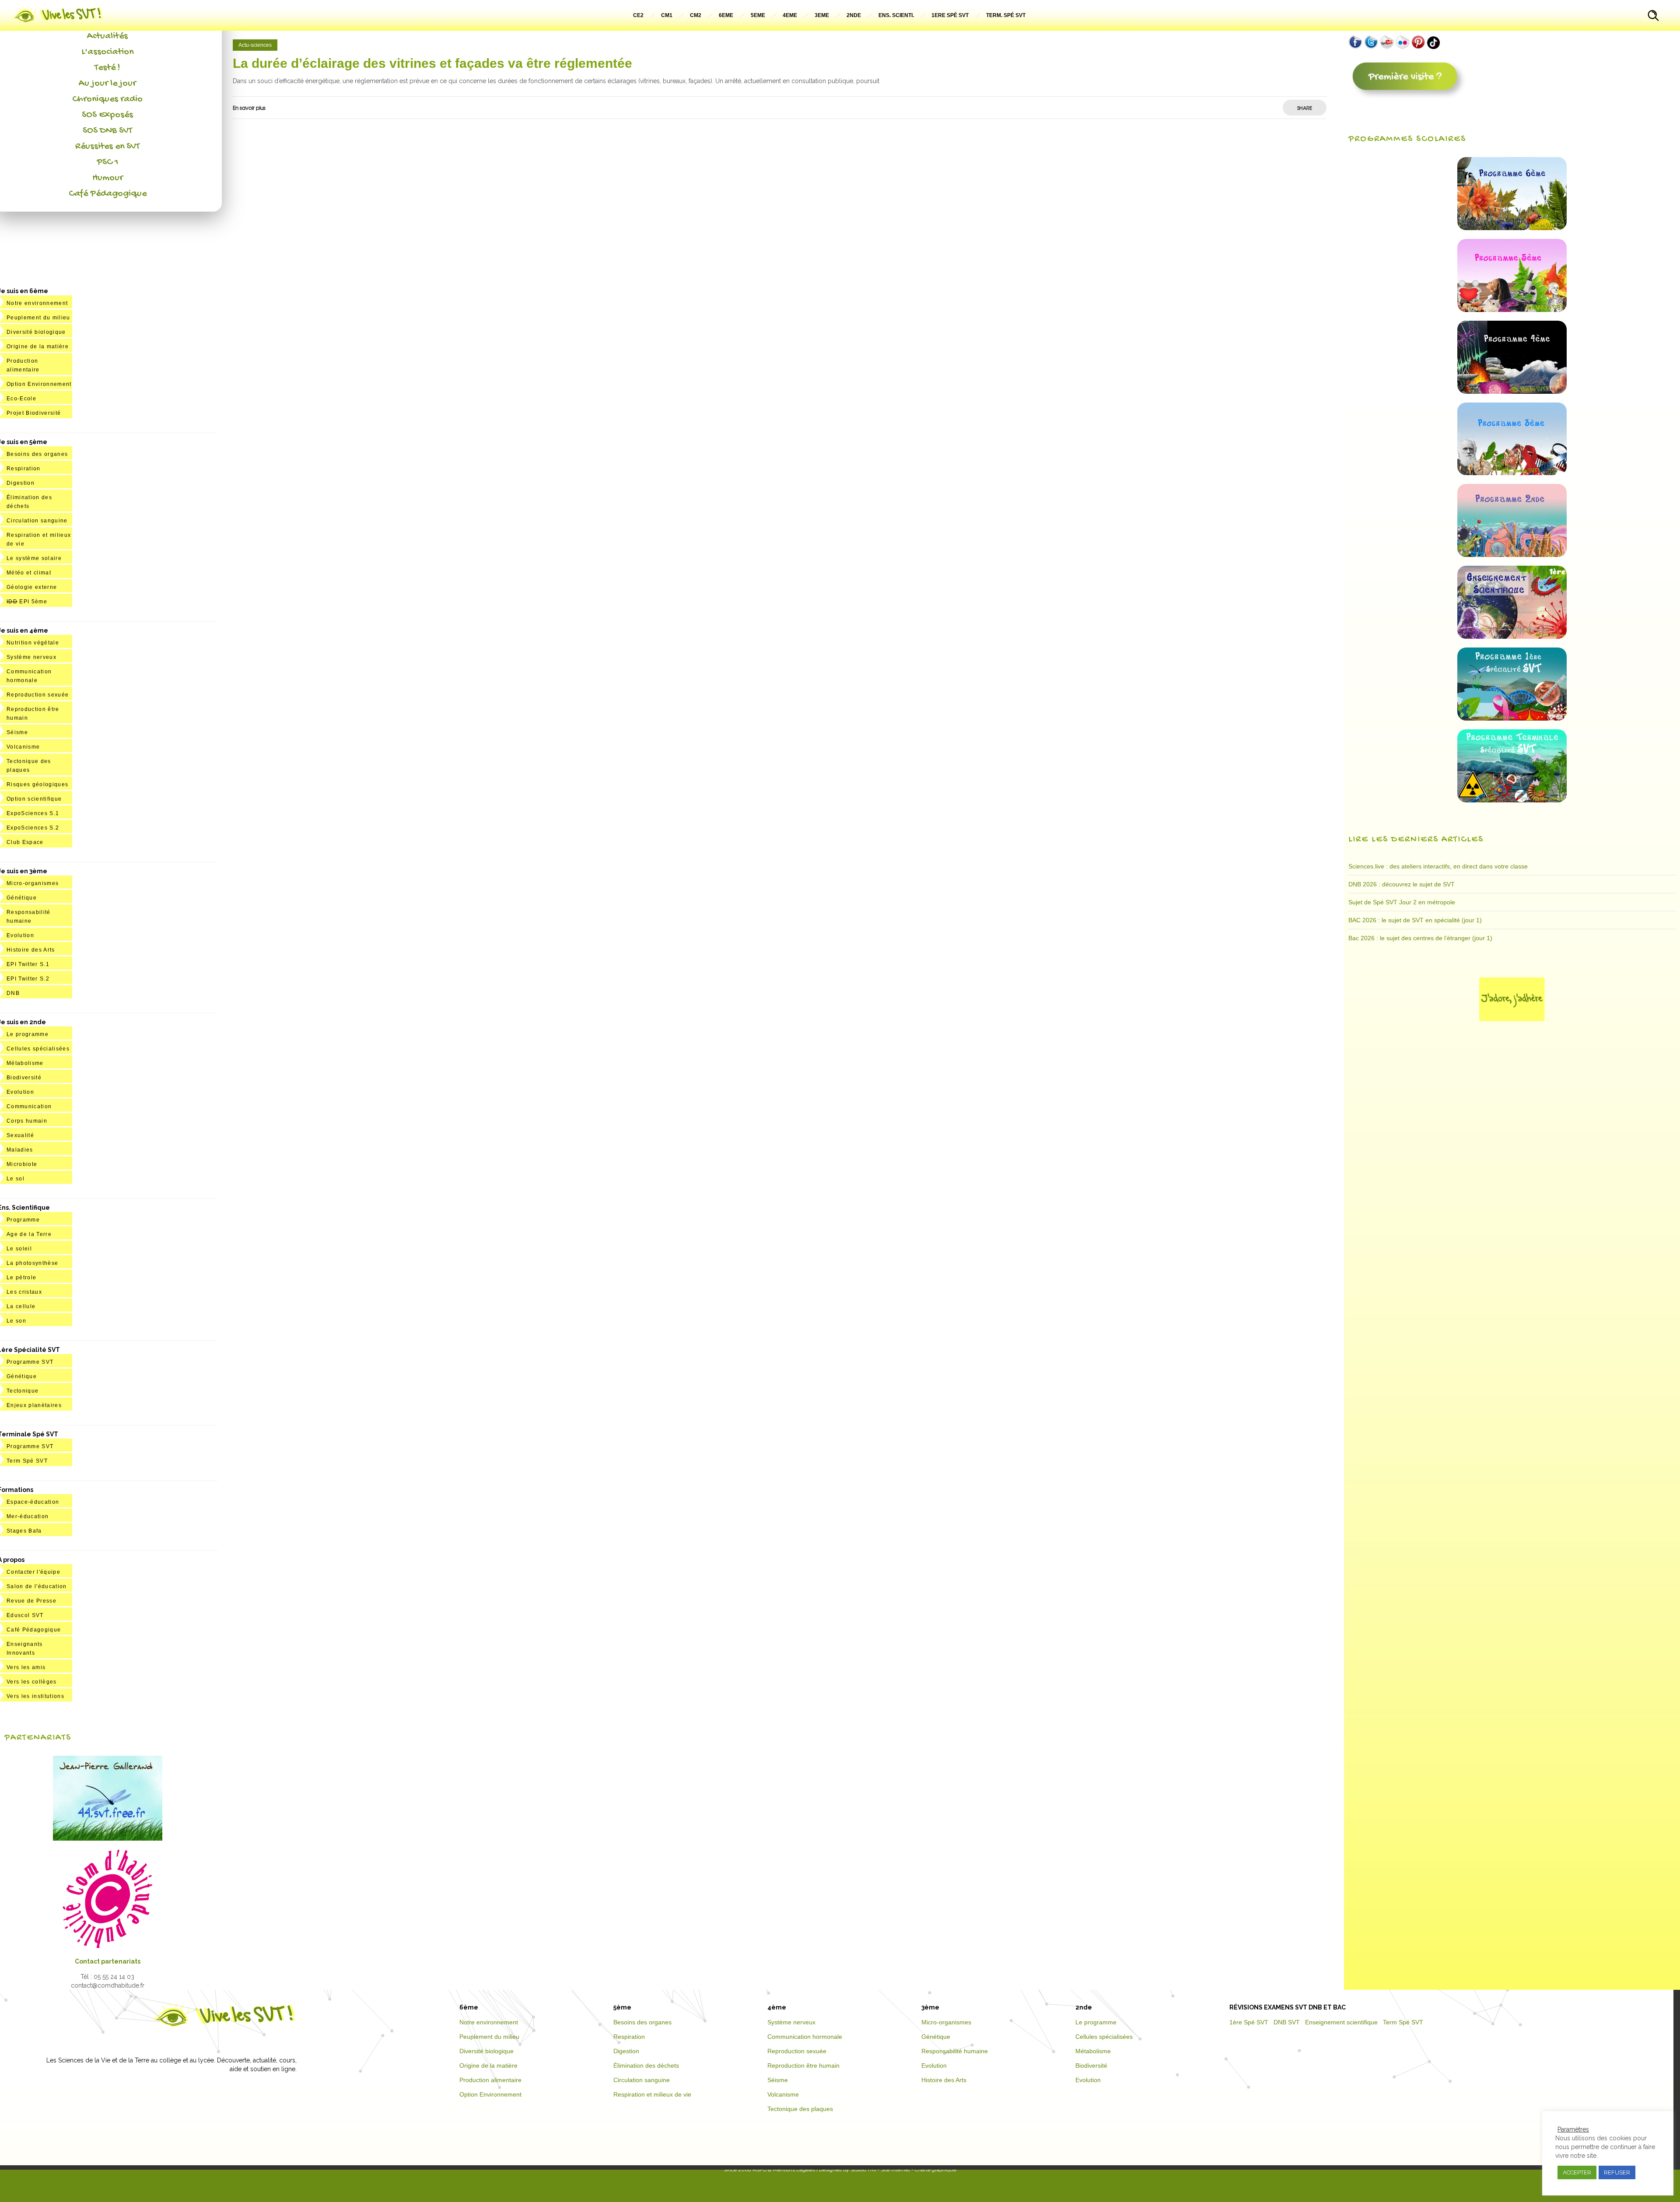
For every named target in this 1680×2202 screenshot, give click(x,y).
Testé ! (107, 68)
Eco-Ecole (21, 399)
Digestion (21, 483)
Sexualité (20, 1135)
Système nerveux (31, 657)
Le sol (16, 1179)
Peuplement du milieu (38, 318)
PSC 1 (108, 162)
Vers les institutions (35, 1696)
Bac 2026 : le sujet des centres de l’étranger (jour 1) (1420, 938)
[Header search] (1653, 17)
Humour (108, 178)
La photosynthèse (32, 1263)
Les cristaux (24, 1292)
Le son (16, 1321)
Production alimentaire (490, 2080)
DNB (13, 993)
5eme (758, 15)
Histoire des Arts (31, 950)
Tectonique (23, 1391)
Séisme (17, 732)
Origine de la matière (38, 347)
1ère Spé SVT (1249, 2022)
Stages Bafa (24, 1531)
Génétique (22, 898)
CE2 (638, 15)
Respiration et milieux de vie (652, 2094)
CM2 (696, 15)
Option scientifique (34, 799)
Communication (29, 1106)
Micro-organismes (33, 883)
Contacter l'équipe (33, 1572)
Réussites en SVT (107, 147)
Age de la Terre (29, 1234)
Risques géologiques (37, 784)
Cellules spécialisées (38, 1049)
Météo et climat (29, 573)
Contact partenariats (108, 1961)
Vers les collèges (32, 1682)
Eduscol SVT (25, 1615)
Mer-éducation (28, 1516)
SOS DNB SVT (107, 131)
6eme (726, 15)
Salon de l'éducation (37, 1586)
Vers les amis (26, 1667)
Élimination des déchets (646, 2065)
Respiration (24, 469)
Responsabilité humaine (955, 2051)
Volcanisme (23, 747)
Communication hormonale (805, 2037)
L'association (107, 52)
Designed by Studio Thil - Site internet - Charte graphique (887, 2170)
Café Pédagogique (108, 194)
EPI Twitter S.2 (28, 979)
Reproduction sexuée (38, 695)
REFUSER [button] (1617, 2172)
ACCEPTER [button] (1577, 2172)
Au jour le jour (107, 84)
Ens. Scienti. (896, 15)
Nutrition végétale (33, 643)
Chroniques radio (107, 99)
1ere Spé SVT (950, 15)
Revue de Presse (31, 1601)
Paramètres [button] (1573, 2129)
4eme (790, 15)
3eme (822, 15)
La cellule (21, 1306)
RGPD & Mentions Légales (784, 2170)
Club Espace (25, 842)
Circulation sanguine (37, 521)
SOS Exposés (107, 115)
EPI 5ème (27, 602)
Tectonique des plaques (800, 2109)
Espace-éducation (33, 1502)
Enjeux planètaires (34, 1405)
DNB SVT (1287, 2022)
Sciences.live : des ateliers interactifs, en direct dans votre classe (1438, 866)
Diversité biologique (36, 332)
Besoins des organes (37, 454)
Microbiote (22, 1164)
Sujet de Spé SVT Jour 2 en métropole (1402, 902)
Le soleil (19, 1249)
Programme (23, 1220)
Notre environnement (37, 303)
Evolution (20, 935)
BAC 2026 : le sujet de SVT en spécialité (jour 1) (1415, 920)
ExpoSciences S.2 (33, 828)
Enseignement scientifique (1341, 2022)
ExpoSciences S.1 (33, 813)
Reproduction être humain (803, 2065)
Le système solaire (34, 558)
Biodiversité (24, 1078)
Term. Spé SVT (1006, 15)
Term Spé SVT (27, 1461)
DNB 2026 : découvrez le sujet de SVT (1402, 884)
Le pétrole (21, 1278)
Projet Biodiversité (34, 413)
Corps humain (27, 1121)
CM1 (667, 15)
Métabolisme (25, 1063)
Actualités (107, 36)
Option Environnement (39, 384)
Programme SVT (30, 1362)
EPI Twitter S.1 (28, 964)
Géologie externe (32, 587)
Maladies (20, 1150)
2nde (854, 15)
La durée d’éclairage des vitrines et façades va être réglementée (432, 63)
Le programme (28, 1034)
